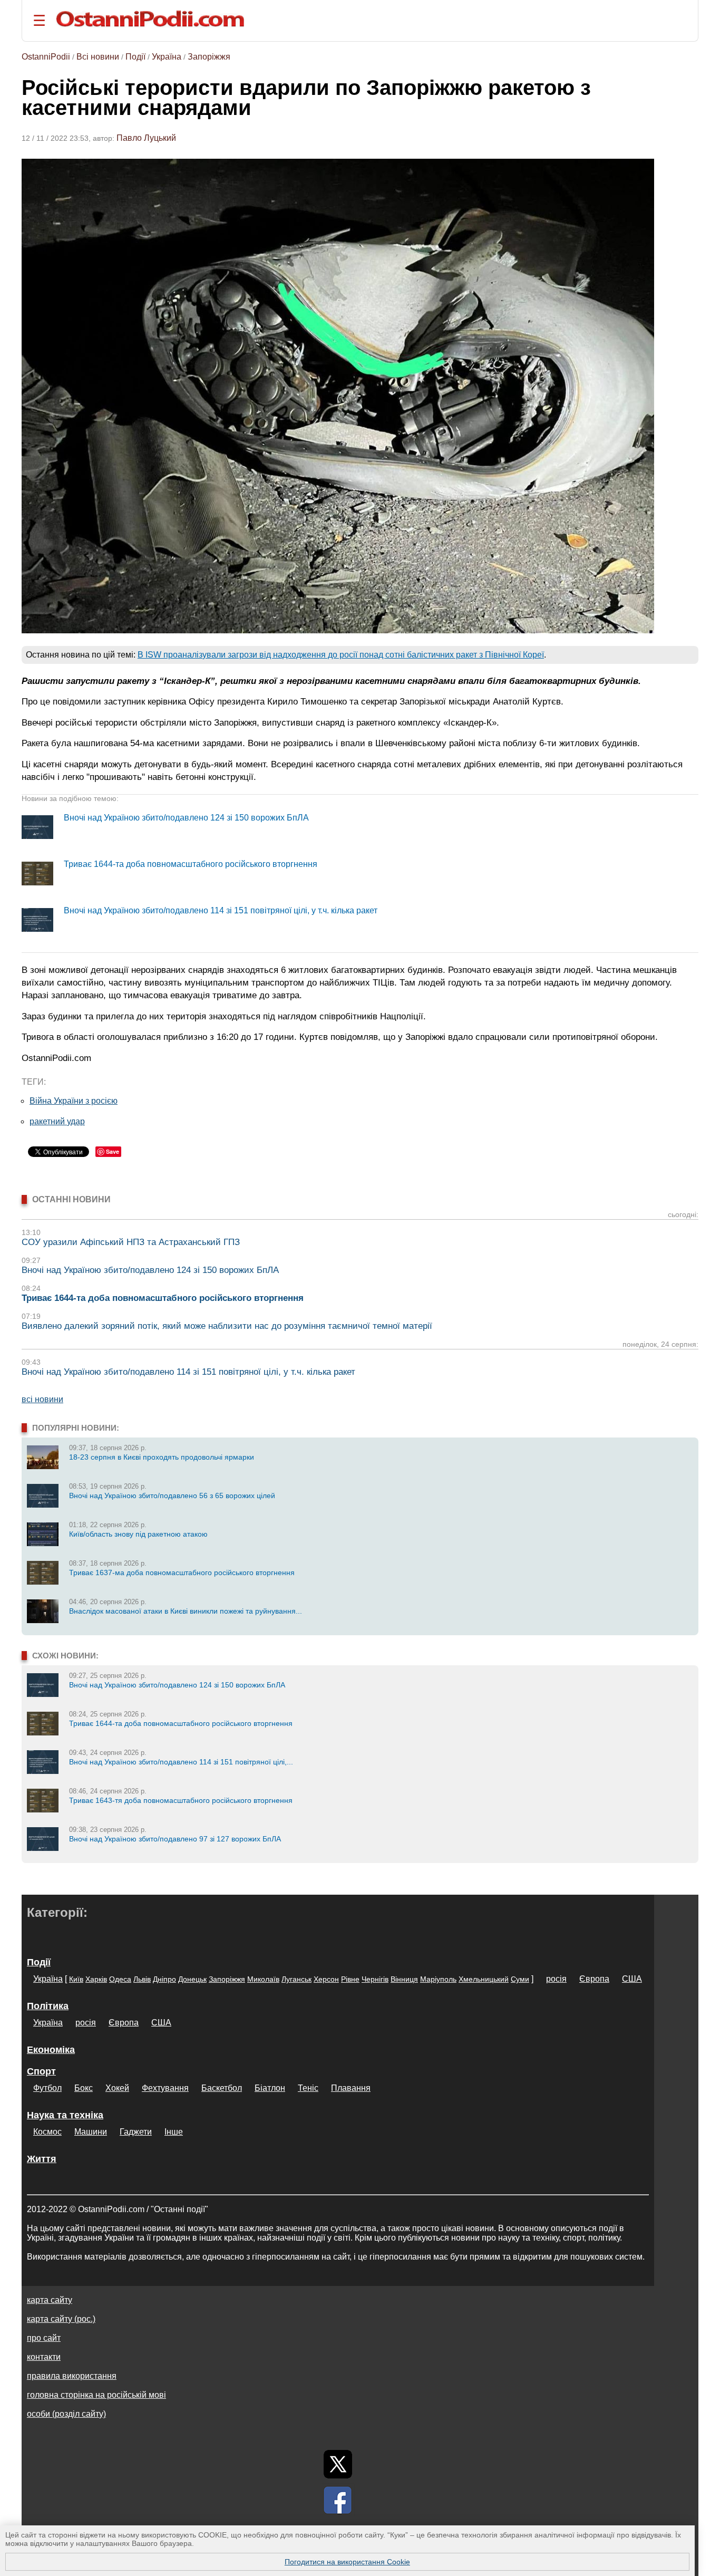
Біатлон (270, 2088)
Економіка (51, 2050)
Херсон (326, 1979)
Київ (76, 1979)
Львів (142, 1979)
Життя (42, 2159)
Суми (520, 1979)
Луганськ (296, 1979)
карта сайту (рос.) (61, 2319)
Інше (174, 2132)
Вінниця (404, 1979)
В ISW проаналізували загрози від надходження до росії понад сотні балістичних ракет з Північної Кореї (341, 655)
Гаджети (136, 2132)
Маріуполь (438, 1979)
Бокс (84, 2088)
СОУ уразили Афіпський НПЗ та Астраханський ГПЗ (131, 1242)
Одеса (120, 1979)
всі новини (42, 1399)
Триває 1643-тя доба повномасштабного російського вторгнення (181, 1800)
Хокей (117, 2088)
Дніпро (164, 1979)
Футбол (47, 2088)
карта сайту (50, 2300)
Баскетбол (222, 2088)
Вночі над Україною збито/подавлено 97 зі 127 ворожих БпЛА (175, 1839)
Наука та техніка (65, 2115)
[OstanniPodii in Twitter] (338, 2464)
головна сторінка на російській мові (96, 2395)
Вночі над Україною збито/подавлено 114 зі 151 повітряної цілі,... (181, 1762)
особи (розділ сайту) (66, 2414)
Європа (594, 1979)
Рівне (350, 1979)
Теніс (308, 2088)
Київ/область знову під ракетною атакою (138, 1534)
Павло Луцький (146, 138)
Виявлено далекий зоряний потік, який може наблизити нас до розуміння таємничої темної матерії (227, 1326)
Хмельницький (484, 1979)
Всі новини (98, 57)
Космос (47, 2132)
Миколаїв (263, 1979)
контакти (44, 2357)
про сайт (44, 2338)
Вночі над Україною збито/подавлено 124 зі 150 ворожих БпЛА (186, 818)
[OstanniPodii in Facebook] (338, 2500)
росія (556, 1979)
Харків (96, 1979)
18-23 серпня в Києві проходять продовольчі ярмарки (162, 1457)
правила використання (72, 2376)
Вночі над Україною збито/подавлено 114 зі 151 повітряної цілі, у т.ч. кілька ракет (221, 910)
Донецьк (192, 1979)
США (632, 1979)
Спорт (41, 2071)
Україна (167, 57)
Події (135, 57)
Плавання (351, 2088)
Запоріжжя (209, 57)
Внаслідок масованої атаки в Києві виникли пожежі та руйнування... (186, 1611)
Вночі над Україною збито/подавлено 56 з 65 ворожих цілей (172, 1496)
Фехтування (165, 2088)
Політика (48, 2006)
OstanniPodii (46, 57)
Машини (91, 2132)
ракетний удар (57, 1121)
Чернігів (375, 1979)
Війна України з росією (74, 1101)
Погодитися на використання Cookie (347, 2562)
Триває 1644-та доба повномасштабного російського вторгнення (191, 864)
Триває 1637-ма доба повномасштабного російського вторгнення (182, 1572)
